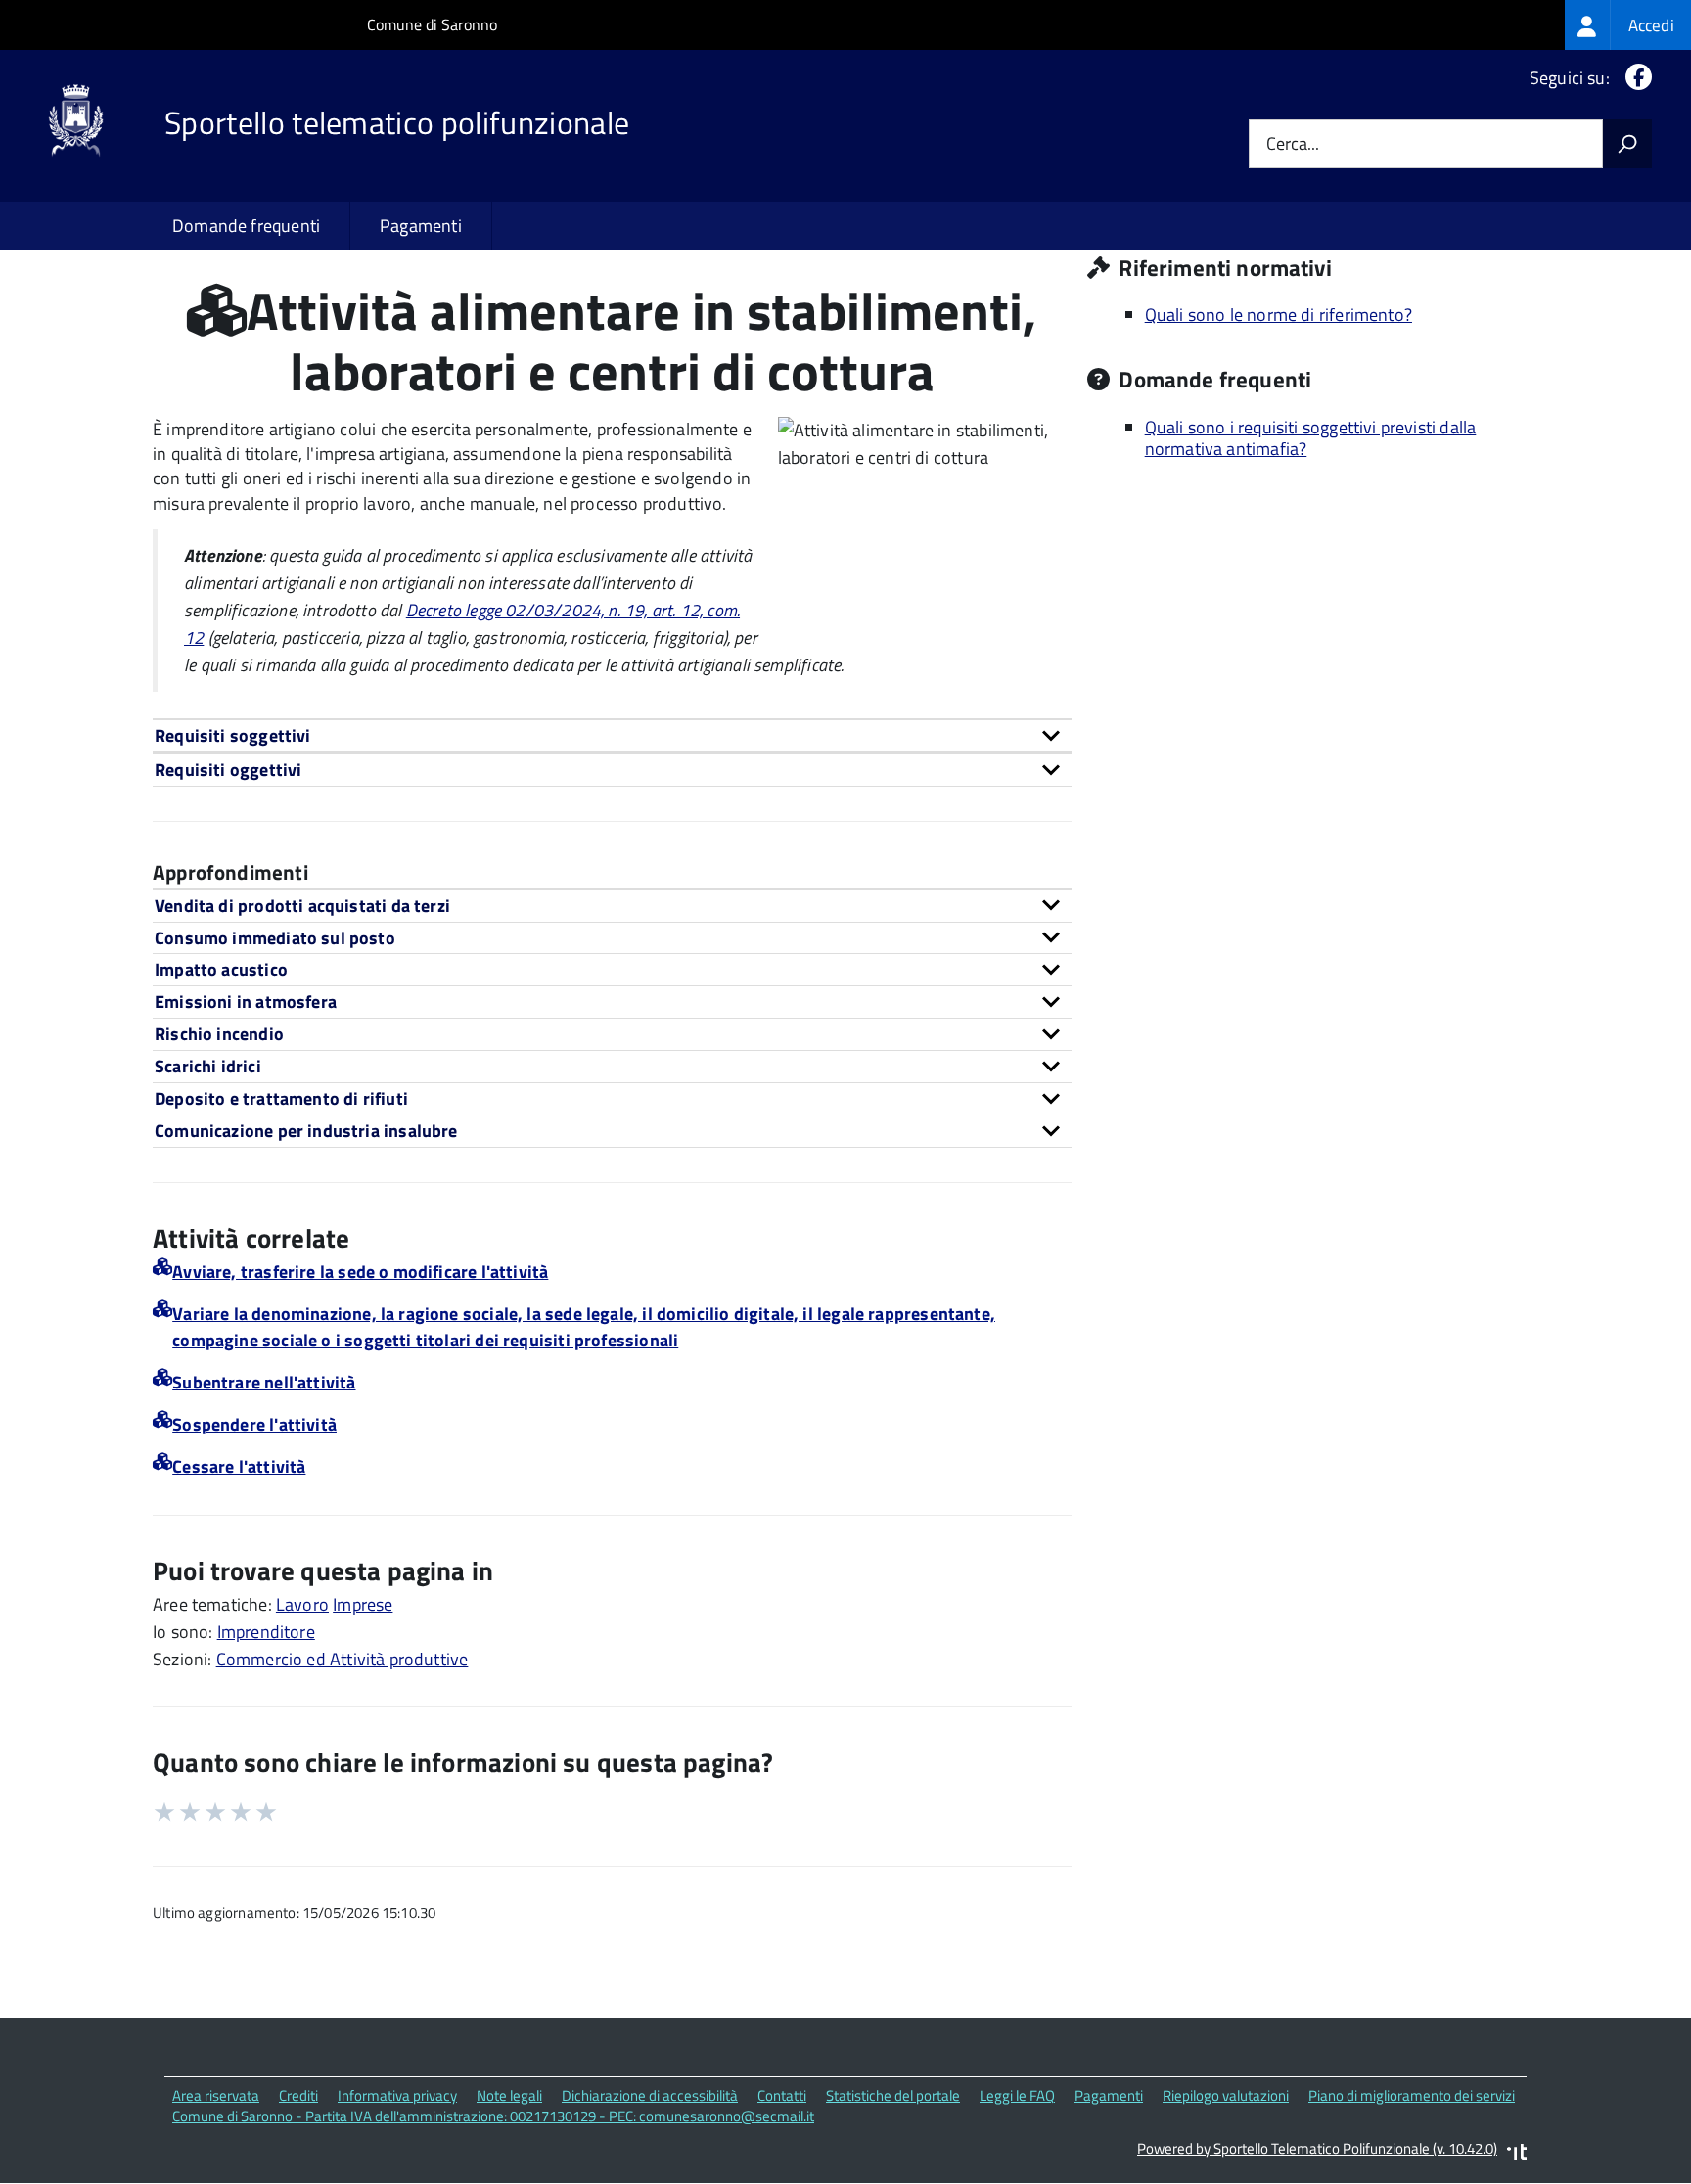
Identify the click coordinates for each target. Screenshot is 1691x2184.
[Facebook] (1635, 78)
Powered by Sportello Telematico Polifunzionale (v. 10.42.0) (1317, 2148)
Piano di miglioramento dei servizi (1412, 2095)
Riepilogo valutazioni (1226, 2095)
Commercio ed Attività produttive (343, 1659)
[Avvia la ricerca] (1627, 144)
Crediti (298, 2095)
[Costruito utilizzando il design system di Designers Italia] (1517, 2154)
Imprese (363, 1604)
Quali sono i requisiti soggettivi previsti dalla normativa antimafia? (1311, 438)
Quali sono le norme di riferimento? (1279, 315)
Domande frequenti (246, 226)
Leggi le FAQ (1017, 2095)
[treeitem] (1628, 25)
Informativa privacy (397, 2095)
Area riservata (216, 2095)
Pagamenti (421, 226)
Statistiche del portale (893, 2095)
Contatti (782, 2095)
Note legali (509, 2095)
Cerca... (1293, 144)
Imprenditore (266, 1632)
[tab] (612, 735)
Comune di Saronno (432, 24)
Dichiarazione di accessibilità (650, 2095)
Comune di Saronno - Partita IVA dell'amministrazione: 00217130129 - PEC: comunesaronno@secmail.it (493, 2116)
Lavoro (302, 1604)
